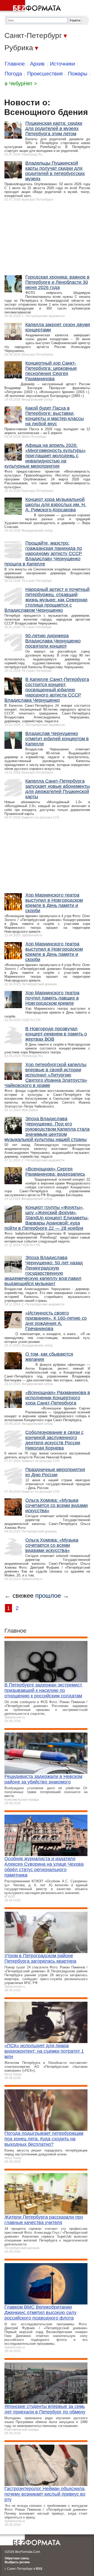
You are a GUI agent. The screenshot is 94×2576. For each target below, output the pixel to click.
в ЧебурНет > (21, 83)
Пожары (78, 74)
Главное (15, 64)
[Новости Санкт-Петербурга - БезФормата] (31, 7)
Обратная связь (17, 2558)
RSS (39, 2569)
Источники (62, 64)
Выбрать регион (17, 2562)
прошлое (48, 1596)
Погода (13, 74)
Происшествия (45, 74)
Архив (37, 64)
